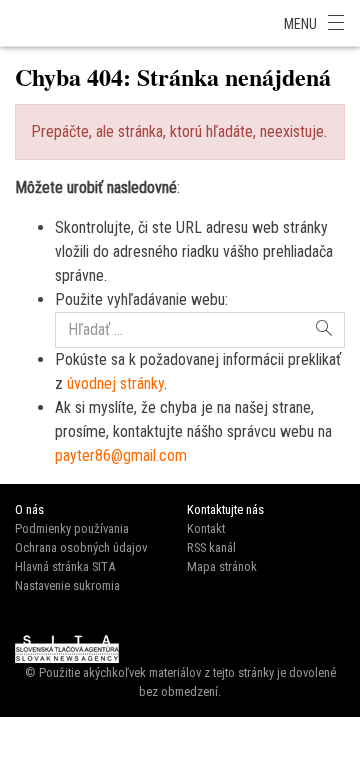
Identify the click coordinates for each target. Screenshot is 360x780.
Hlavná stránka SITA (65, 566)
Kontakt (206, 528)
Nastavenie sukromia (67, 585)
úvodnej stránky (115, 383)
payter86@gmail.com (121, 455)
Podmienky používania (72, 528)
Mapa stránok (222, 566)
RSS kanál (211, 547)
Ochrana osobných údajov (81, 547)
